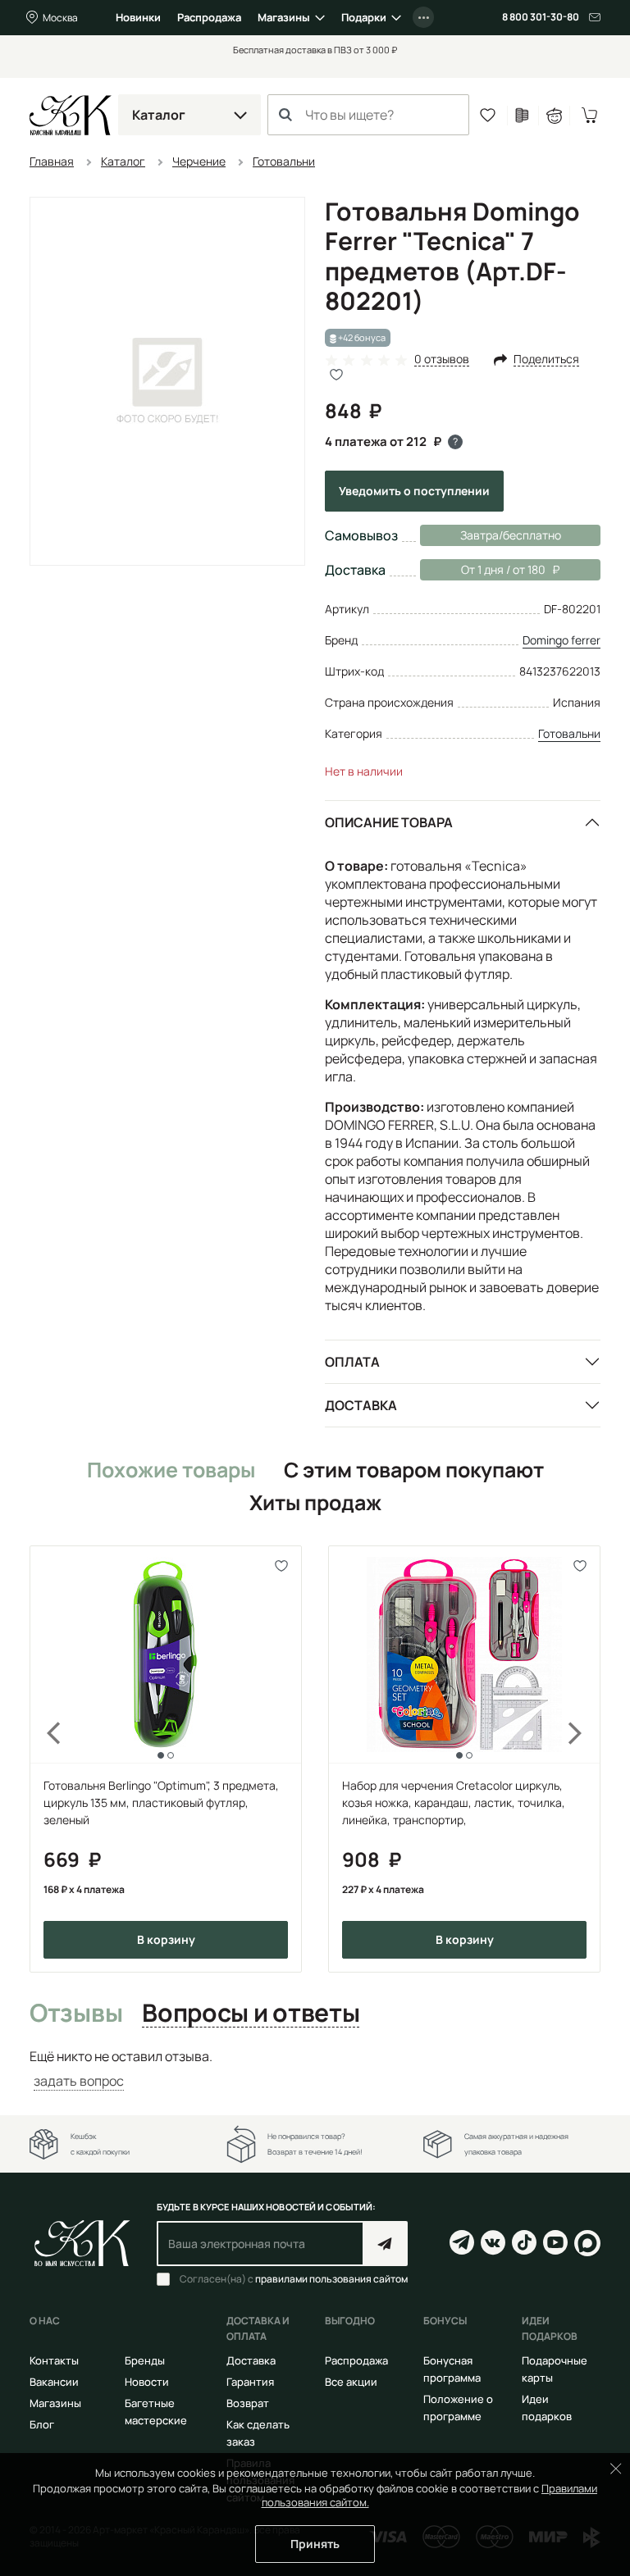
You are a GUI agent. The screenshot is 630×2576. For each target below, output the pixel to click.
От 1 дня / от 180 (483, 569)
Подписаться (385, 2244)
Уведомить (414, 491)
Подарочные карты (555, 2369)
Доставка (361, 1405)
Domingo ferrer (562, 640)
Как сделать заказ (258, 2433)
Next (586, 1759)
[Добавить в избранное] (282, 1566)
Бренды (145, 2360)
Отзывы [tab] (76, 2014)
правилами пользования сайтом (331, 2279)
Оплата (352, 1362)
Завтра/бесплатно (511, 535)
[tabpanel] (315, 2069)
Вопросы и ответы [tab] (251, 2014)
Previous (44, 1759)
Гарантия (250, 2382)
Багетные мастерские (156, 2412)
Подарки (364, 17)
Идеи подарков (547, 2408)
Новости (147, 2382)
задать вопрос (79, 2081)
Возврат (248, 2403)
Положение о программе (458, 2408)
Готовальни (569, 733)
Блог (42, 2424)
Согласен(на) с (294, 2279)
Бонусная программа (452, 2369)
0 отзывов (442, 360)
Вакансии (54, 2382)
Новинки (138, 17)
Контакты (54, 2360)
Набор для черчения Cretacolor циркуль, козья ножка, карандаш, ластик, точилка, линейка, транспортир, (454, 1802)
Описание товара (389, 822)
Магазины (284, 17)
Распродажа (209, 17)
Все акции (351, 2382)
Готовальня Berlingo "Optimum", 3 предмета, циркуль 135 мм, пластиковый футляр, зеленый (161, 1802)
